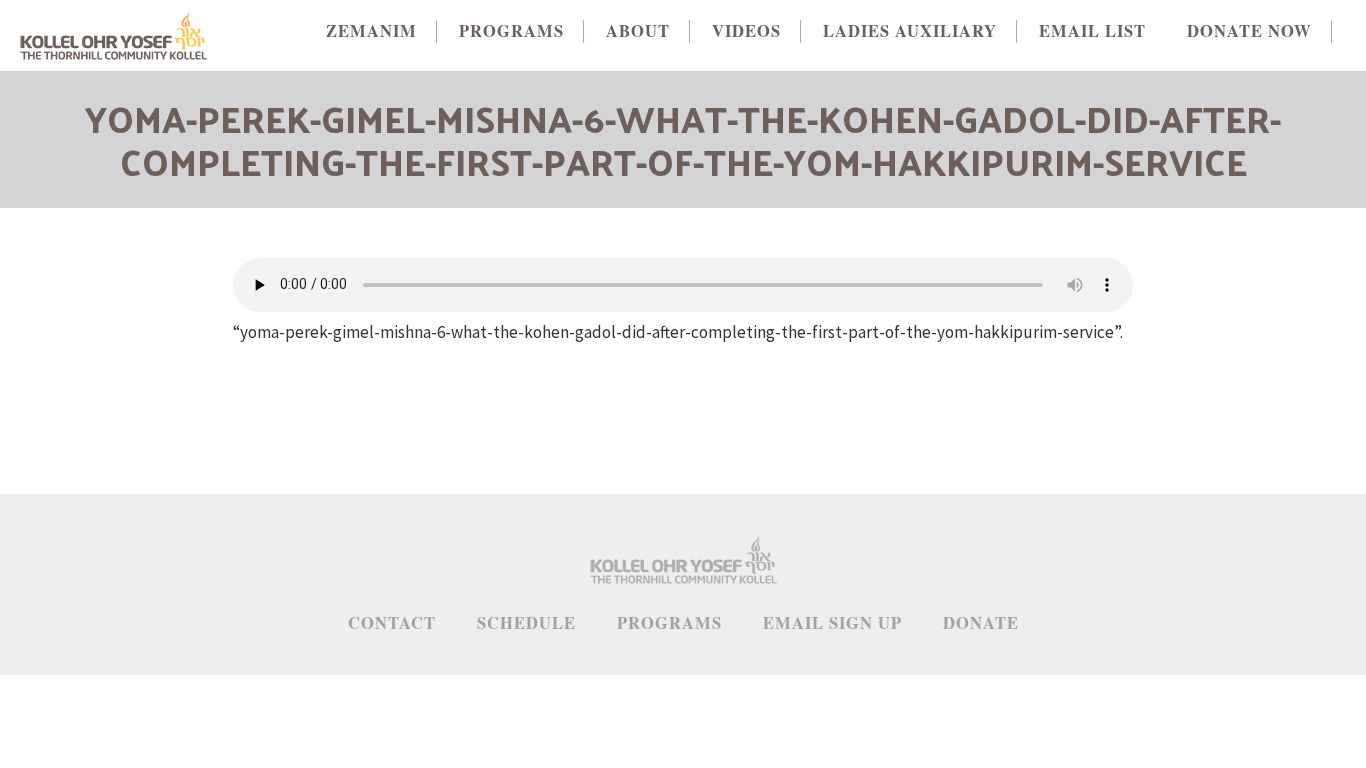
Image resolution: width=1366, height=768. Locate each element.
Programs (669, 623)
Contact (392, 623)
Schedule (526, 623)
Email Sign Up (832, 623)
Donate (981, 623)
